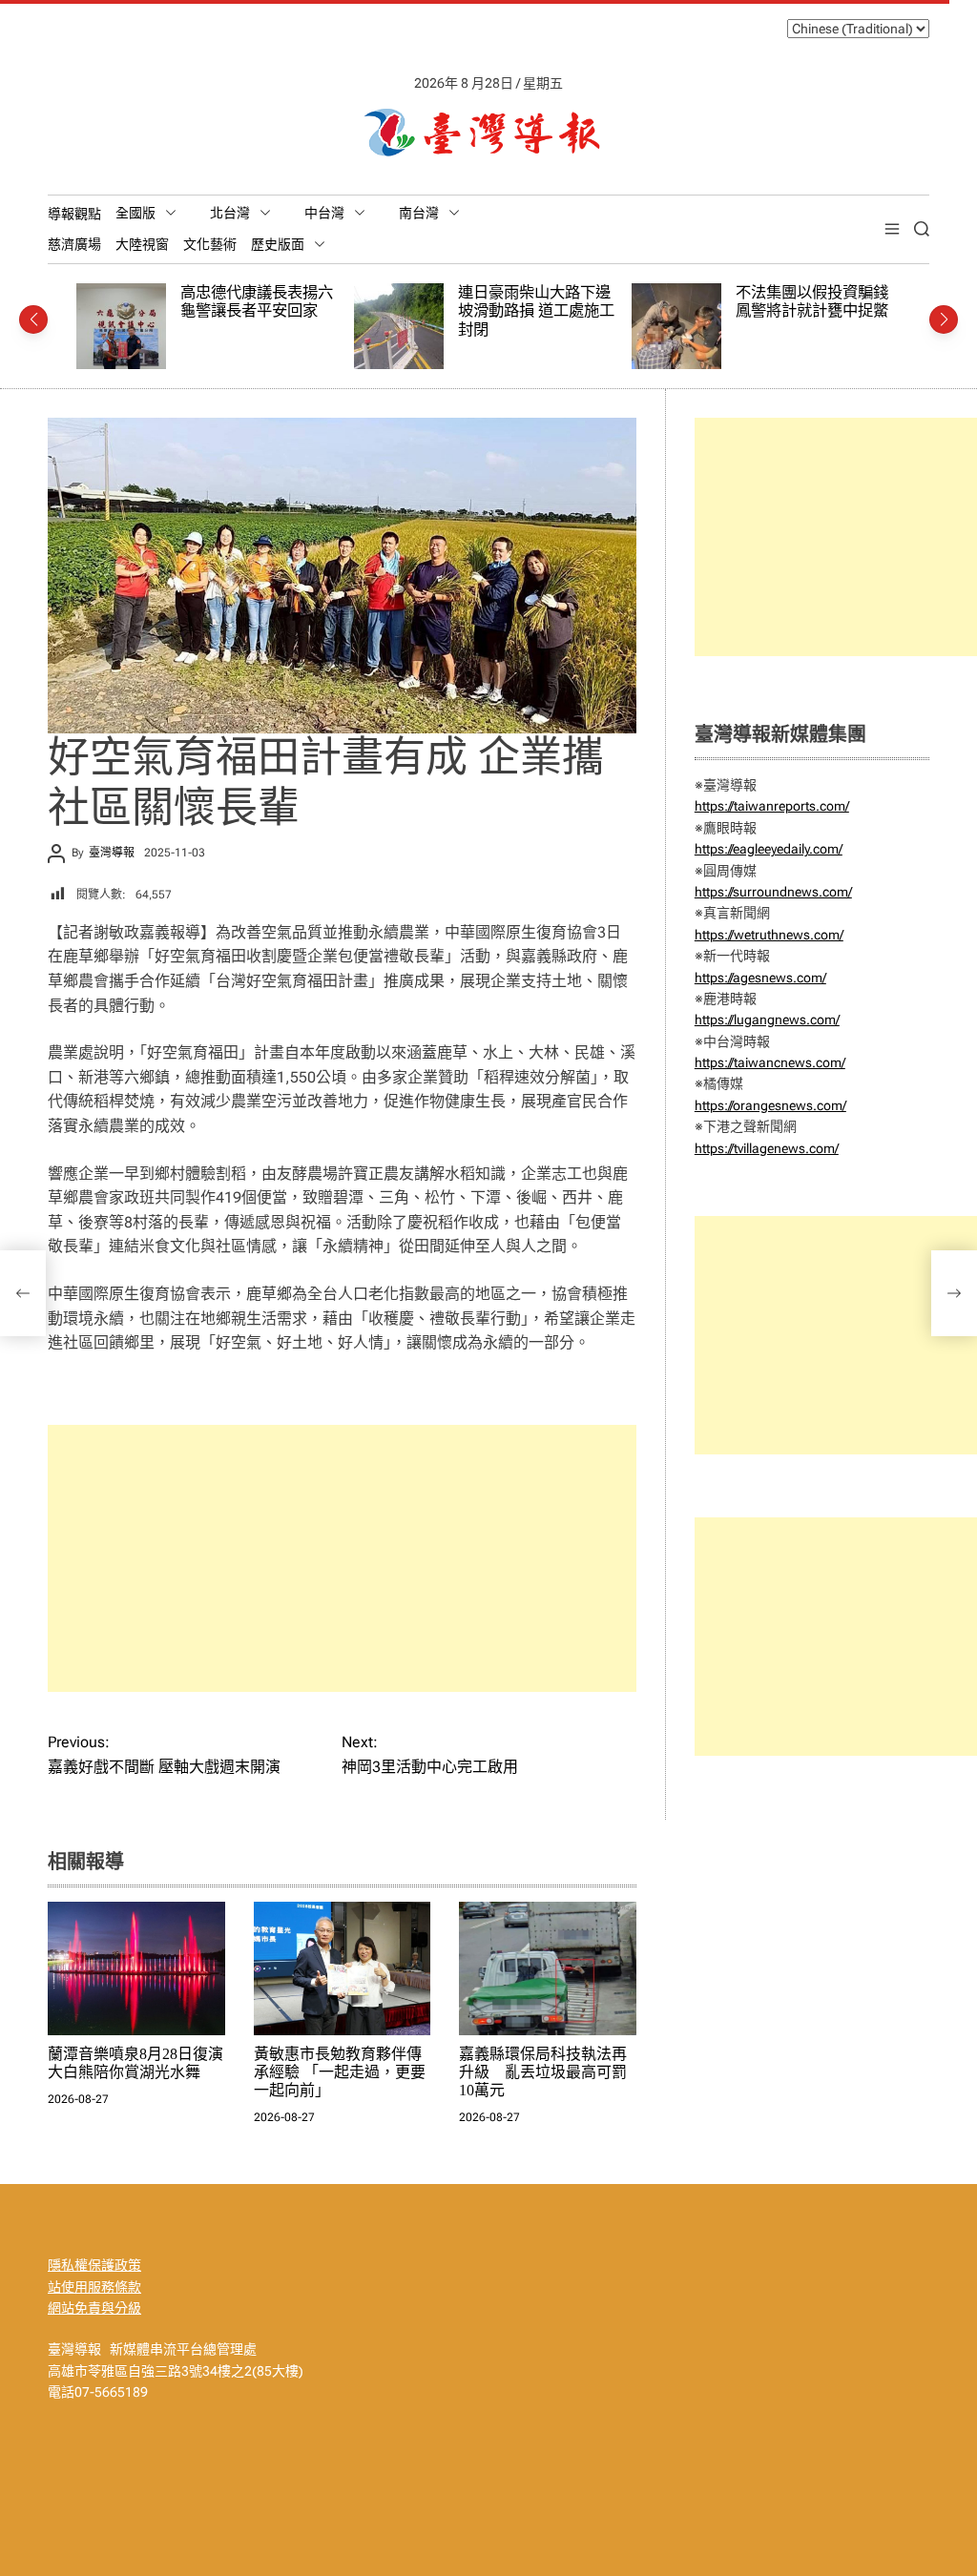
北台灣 (230, 213)
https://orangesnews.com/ (770, 1105)
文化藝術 (210, 244)
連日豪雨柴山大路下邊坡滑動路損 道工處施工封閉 (376, 311)
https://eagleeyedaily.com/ (769, 849)
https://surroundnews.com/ (773, 892)
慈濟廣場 (74, 244)
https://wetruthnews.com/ (769, 935)
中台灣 (324, 213)
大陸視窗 (142, 244)
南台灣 (419, 213)
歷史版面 (278, 244)
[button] (33, 319)
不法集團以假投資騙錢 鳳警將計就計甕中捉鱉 (652, 302)
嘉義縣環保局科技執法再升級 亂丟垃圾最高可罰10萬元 (543, 2072)
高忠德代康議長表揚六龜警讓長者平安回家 (96, 302)
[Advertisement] (342, 1558)
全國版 (135, 213)
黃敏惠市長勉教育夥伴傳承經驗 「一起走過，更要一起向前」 (340, 2072)
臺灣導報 (112, 853)
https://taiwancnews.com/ (770, 1062)
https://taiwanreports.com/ (772, 806)
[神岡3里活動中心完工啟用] (954, 1293)
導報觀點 (74, 214)
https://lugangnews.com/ (767, 1020)
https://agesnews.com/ (760, 978)
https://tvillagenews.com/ (767, 1148)
